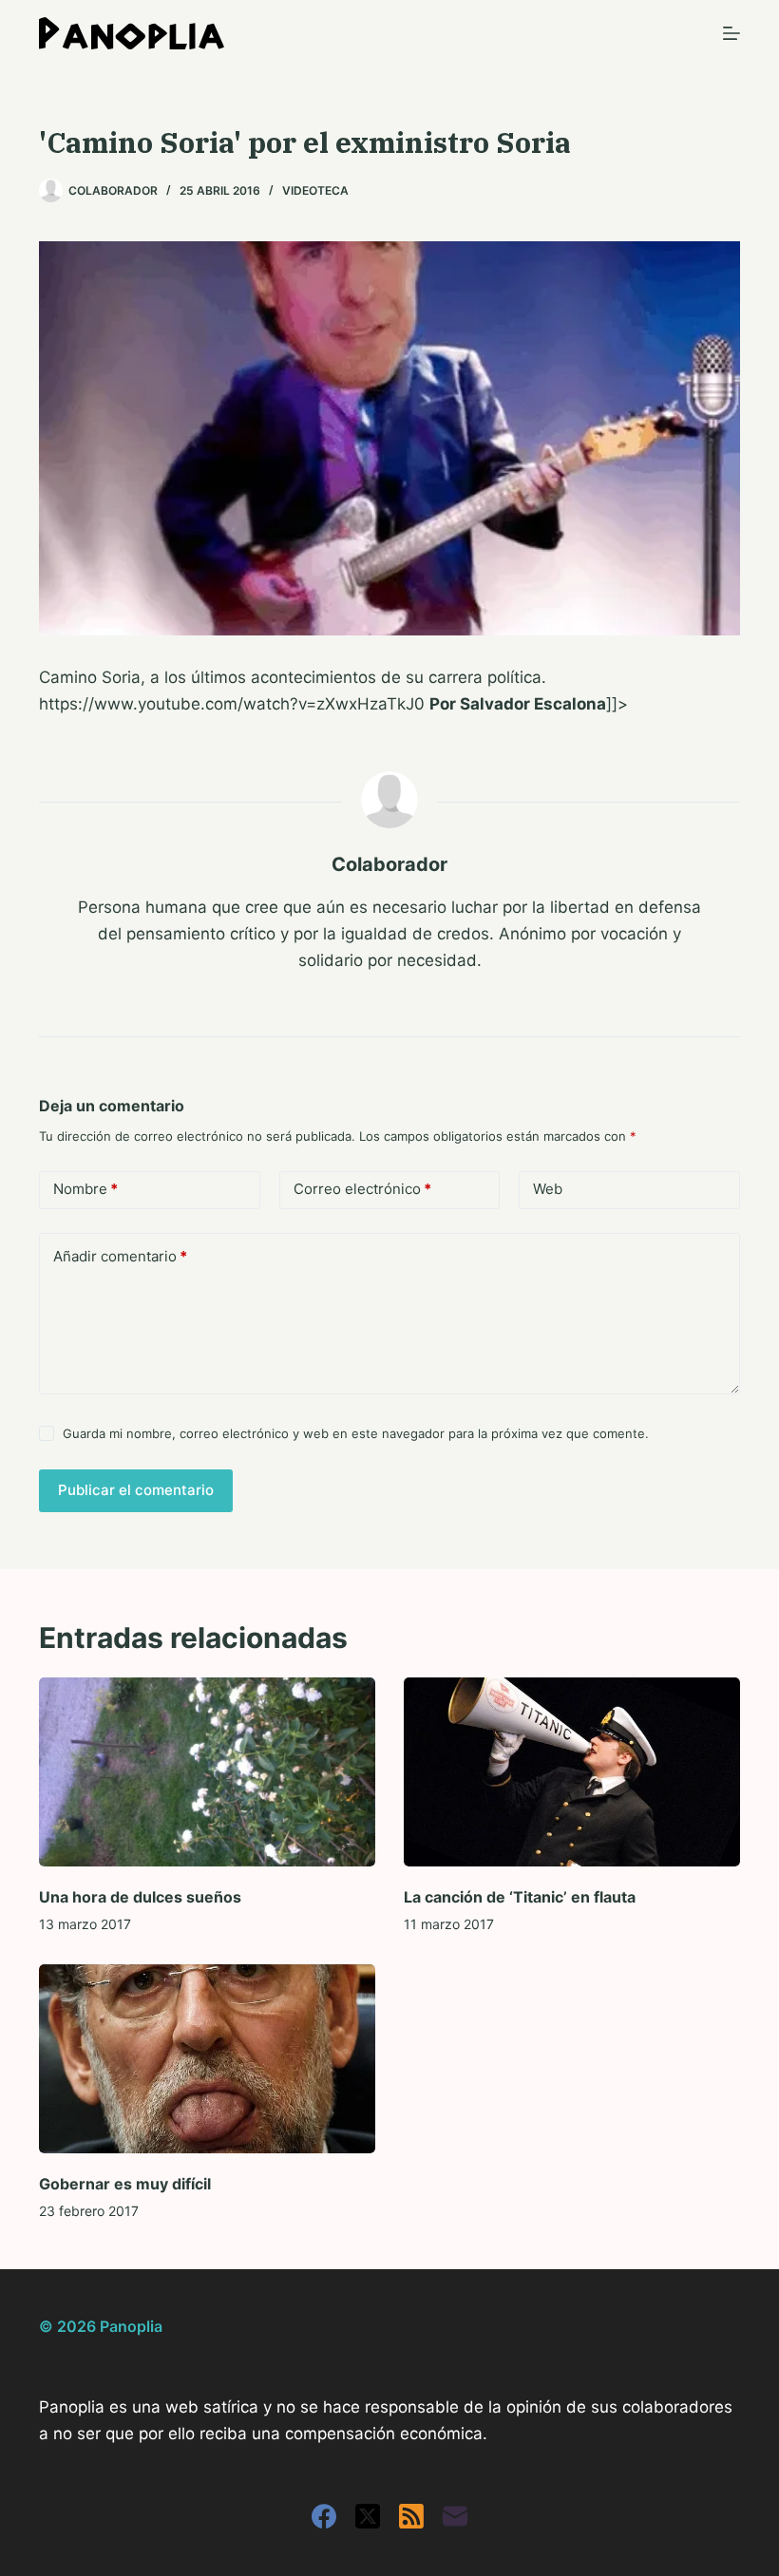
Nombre (85, 1189)
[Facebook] (324, 2516)
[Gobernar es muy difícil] (207, 2059)
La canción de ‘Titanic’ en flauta (520, 1897)
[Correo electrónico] (455, 2516)
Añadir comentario (120, 1256)
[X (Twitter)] (368, 2516)
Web (548, 1189)
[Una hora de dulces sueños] (207, 1772)
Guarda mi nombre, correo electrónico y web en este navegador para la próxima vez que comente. (356, 1433)
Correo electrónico (362, 1189)
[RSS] (411, 2516)
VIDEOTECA (315, 190)
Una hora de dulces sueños (140, 1897)
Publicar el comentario (136, 1490)
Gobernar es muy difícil (125, 2184)
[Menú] (731, 33)
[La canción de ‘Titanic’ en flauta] (572, 1772)
